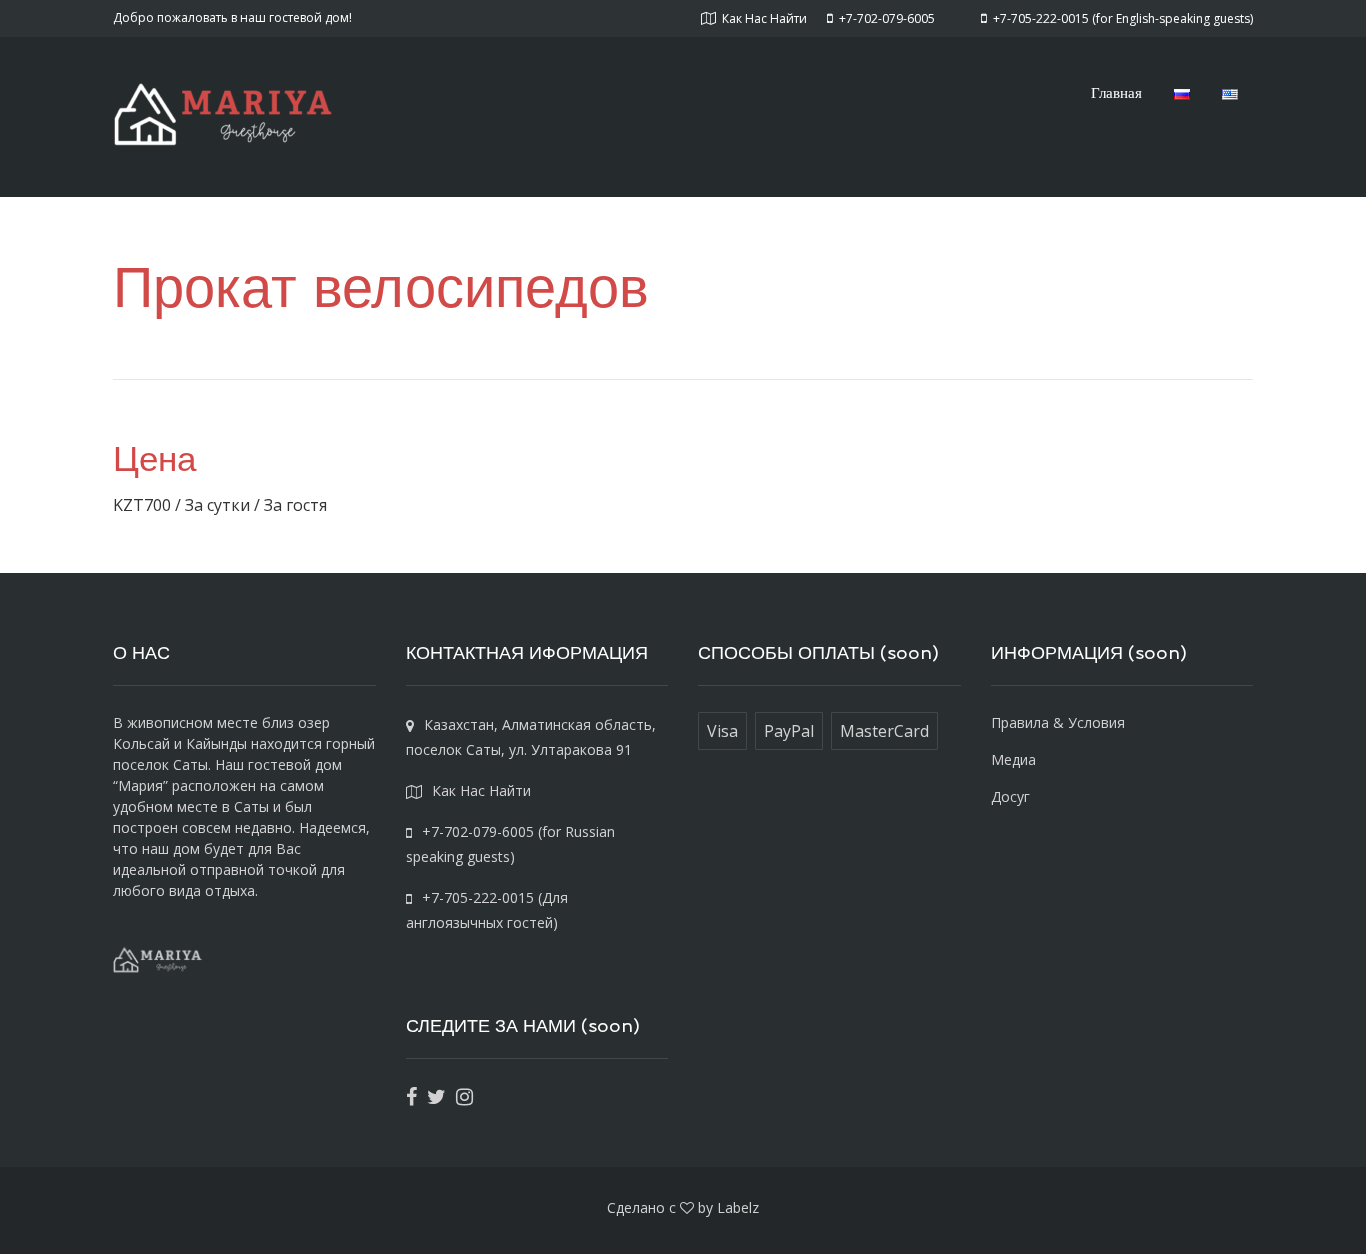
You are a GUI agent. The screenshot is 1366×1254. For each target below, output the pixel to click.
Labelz (738, 1207)
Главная (1116, 92)
